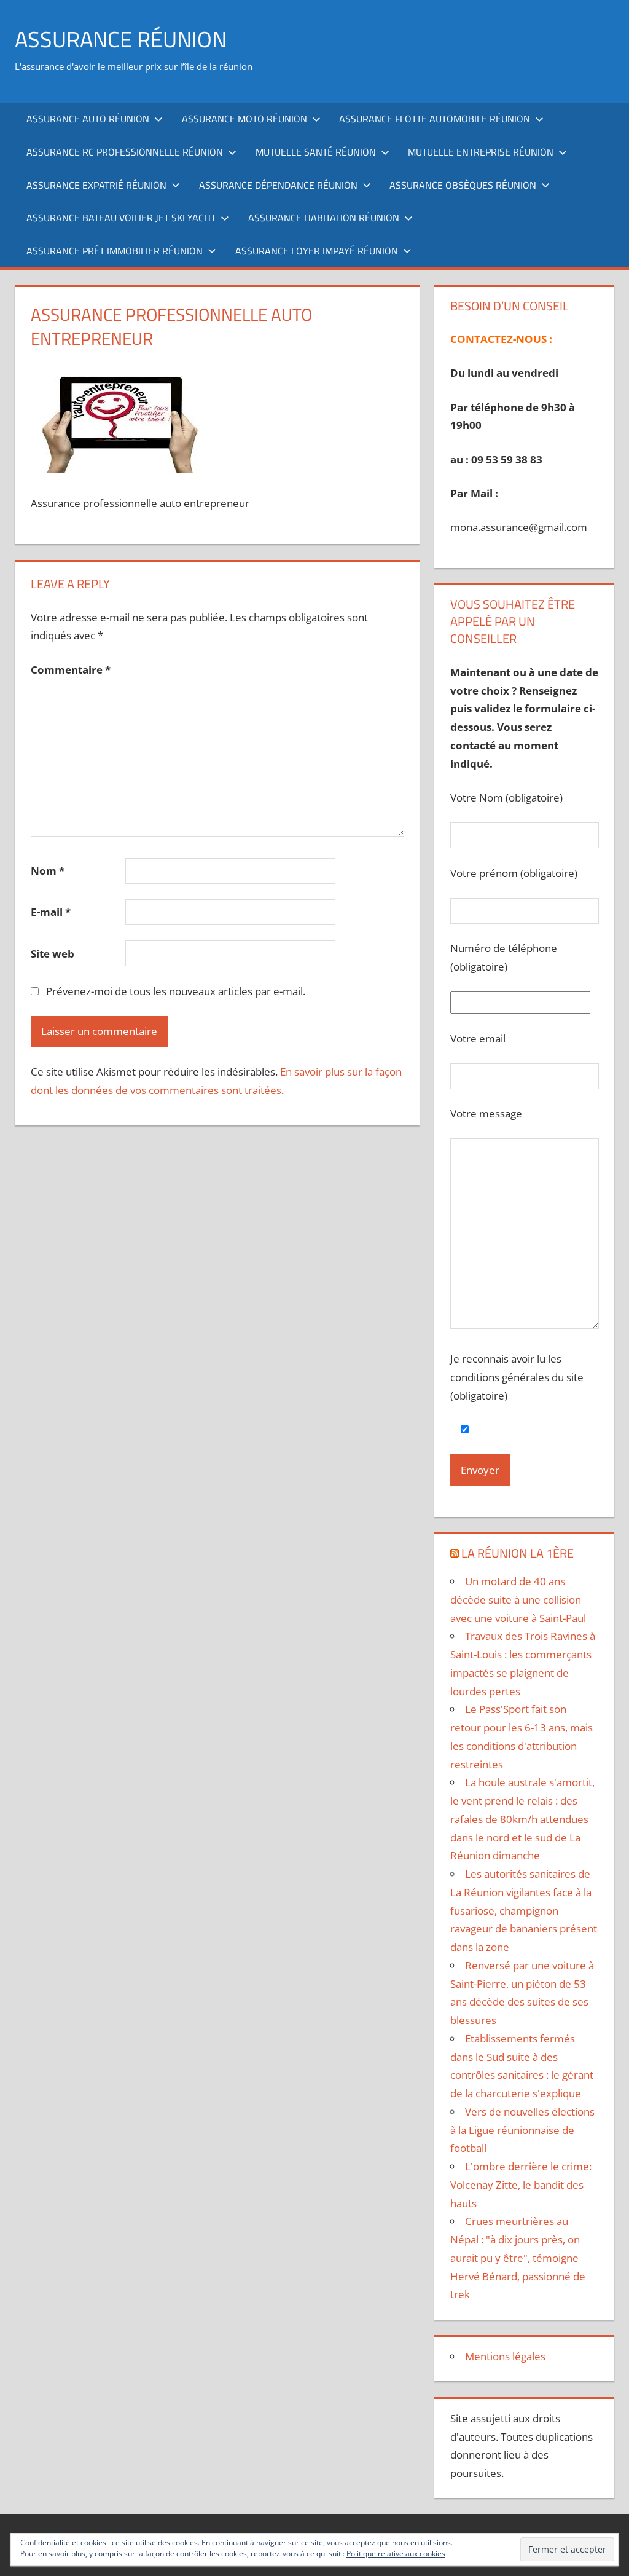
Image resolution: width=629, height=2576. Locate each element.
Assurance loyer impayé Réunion (317, 251)
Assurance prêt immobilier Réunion (115, 251)
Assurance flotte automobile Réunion (435, 119)
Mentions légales (505, 2356)
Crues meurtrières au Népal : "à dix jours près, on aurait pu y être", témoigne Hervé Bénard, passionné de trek (518, 2258)
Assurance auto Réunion (88, 119)
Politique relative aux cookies (396, 2554)
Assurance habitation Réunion (324, 218)
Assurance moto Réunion (244, 119)
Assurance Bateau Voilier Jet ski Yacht (121, 218)
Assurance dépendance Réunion (278, 185)
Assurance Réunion (121, 39)
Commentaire (71, 670)
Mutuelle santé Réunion (316, 152)
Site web (53, 954)
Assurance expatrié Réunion (96, 185)
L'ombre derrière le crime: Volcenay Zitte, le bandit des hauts (521, 2185)
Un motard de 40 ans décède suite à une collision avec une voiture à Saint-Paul (518, 1600)
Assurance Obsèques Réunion (463, 185)
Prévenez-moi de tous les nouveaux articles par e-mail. (176, 991)
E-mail (51, 912)
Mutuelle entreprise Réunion (481, 152)
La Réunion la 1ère (518, 1553)
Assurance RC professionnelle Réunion (125, 152)
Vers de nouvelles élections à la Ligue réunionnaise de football (522, 2130)
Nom (48, 871)
